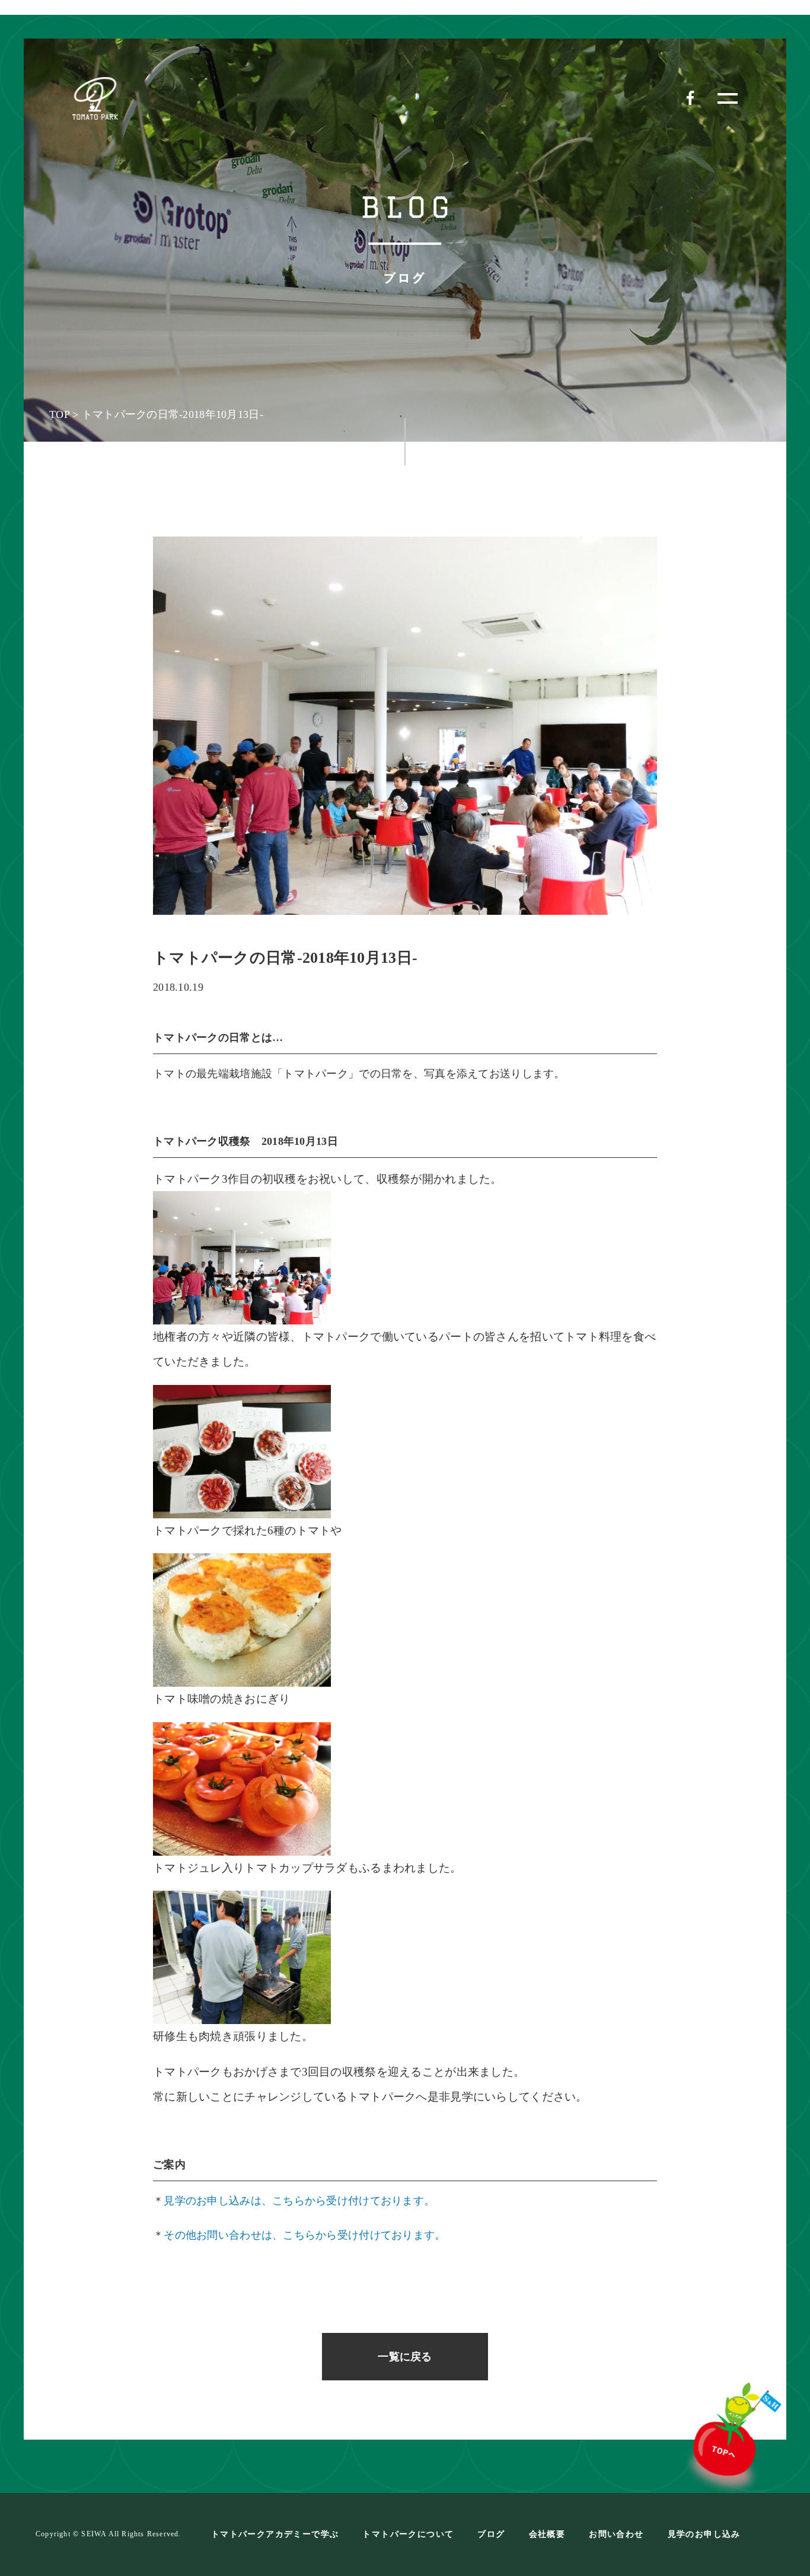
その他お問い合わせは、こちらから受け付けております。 (304, 2235)
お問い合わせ (616, 2534)
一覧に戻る (405, 2357)
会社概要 (547, 2534)
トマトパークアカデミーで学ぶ (275, 2534)
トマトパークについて (408, 2534)
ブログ (491, 2534)
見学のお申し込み (704, 2534)
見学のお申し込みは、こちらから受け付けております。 (299, 2201)
